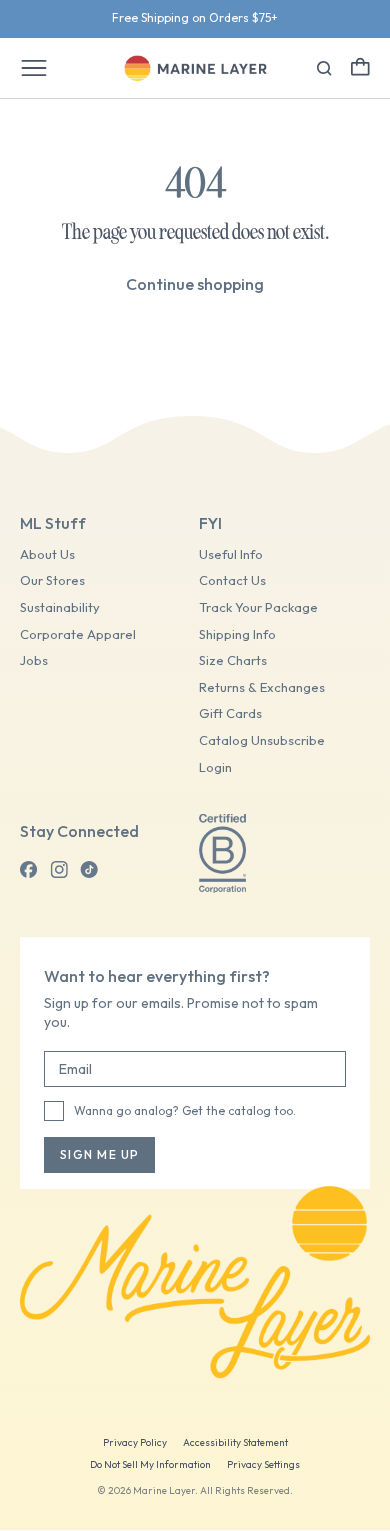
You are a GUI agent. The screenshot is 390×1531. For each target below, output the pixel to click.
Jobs (34, 660)
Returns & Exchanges (262, 687)
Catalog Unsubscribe (262, 740)
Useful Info (231, 554)
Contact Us (232, 580)
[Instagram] (59, 870)
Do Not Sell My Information (150, 1464)
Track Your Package (258, 607)
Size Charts (233, 660)
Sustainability (60, 607)
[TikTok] (89, 870)
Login (215, 767)
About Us (47, 554)
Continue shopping (195, 284)
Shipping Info (237, 634)
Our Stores (52, 580)
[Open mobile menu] (34, 68)
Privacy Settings (263, 1464)
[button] (360, 66)
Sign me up (99, 1154)
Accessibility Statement (235, 1442)
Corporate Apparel (78, 634)
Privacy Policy (135, 1442)
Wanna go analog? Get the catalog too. (185, 1110)
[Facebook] (29, 870)
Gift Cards (230, 713)
